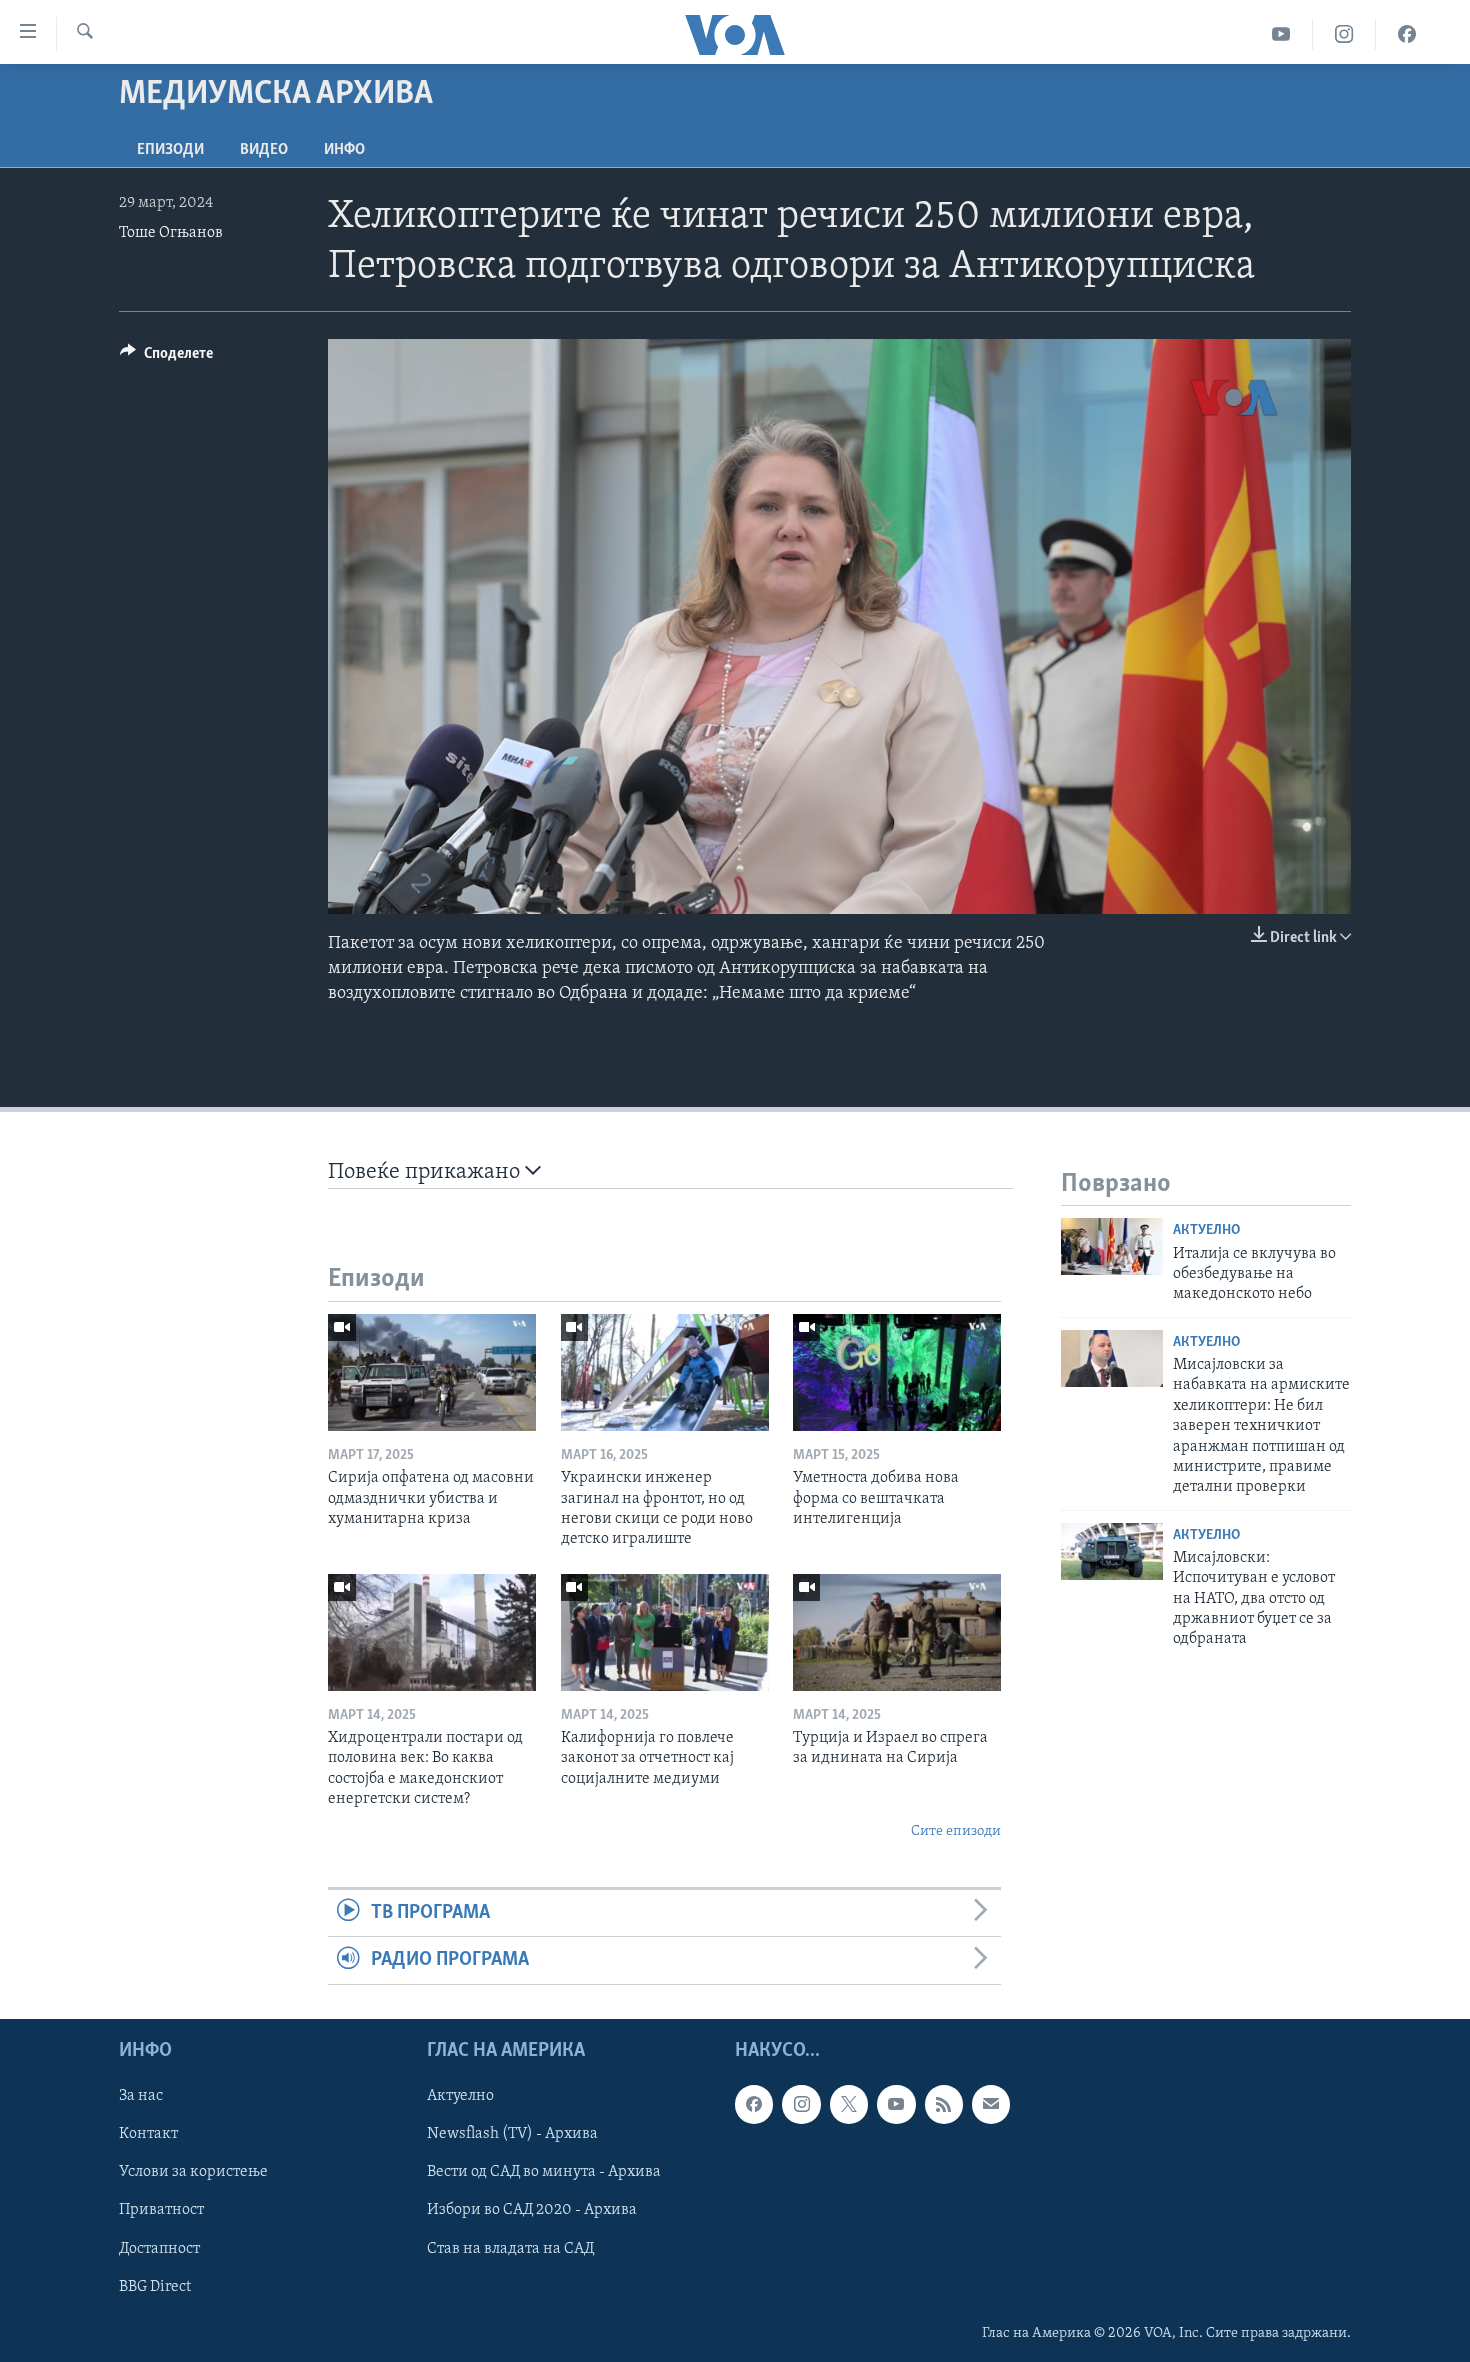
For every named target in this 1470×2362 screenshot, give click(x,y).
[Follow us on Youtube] (896, 2104)
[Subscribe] (991, 2104)
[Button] (166, 358)
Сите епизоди (956, 1831)
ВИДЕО (264, 150)
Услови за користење (193, 2172)
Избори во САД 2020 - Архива (532, 2210)
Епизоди (170, 150)
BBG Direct (155, 2286)
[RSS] (944, 2104)
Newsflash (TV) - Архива (512, 2134)
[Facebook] (1407, 34)
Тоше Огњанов (171, 233)
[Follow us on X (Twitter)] (849, 2104)
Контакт (148, 2134)
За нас (141, 2096)
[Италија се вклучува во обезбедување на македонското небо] (1112, 1246)
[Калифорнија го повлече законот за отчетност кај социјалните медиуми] (665, 1632)
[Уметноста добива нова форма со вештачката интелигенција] (897, 1372)
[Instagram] (1344, 34)
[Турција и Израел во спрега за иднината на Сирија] (897, 1632)
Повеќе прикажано (426, 1172)
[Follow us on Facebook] (754, 2104)
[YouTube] (1281, 34)
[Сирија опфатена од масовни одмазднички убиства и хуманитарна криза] (432, 1372)
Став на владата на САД (510, 2248)
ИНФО (344, 150)
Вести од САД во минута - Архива (544, 2172)
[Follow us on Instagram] (801, 2104)
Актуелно (1206, 1230)
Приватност (161, 2210)
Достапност (159, 2248)
